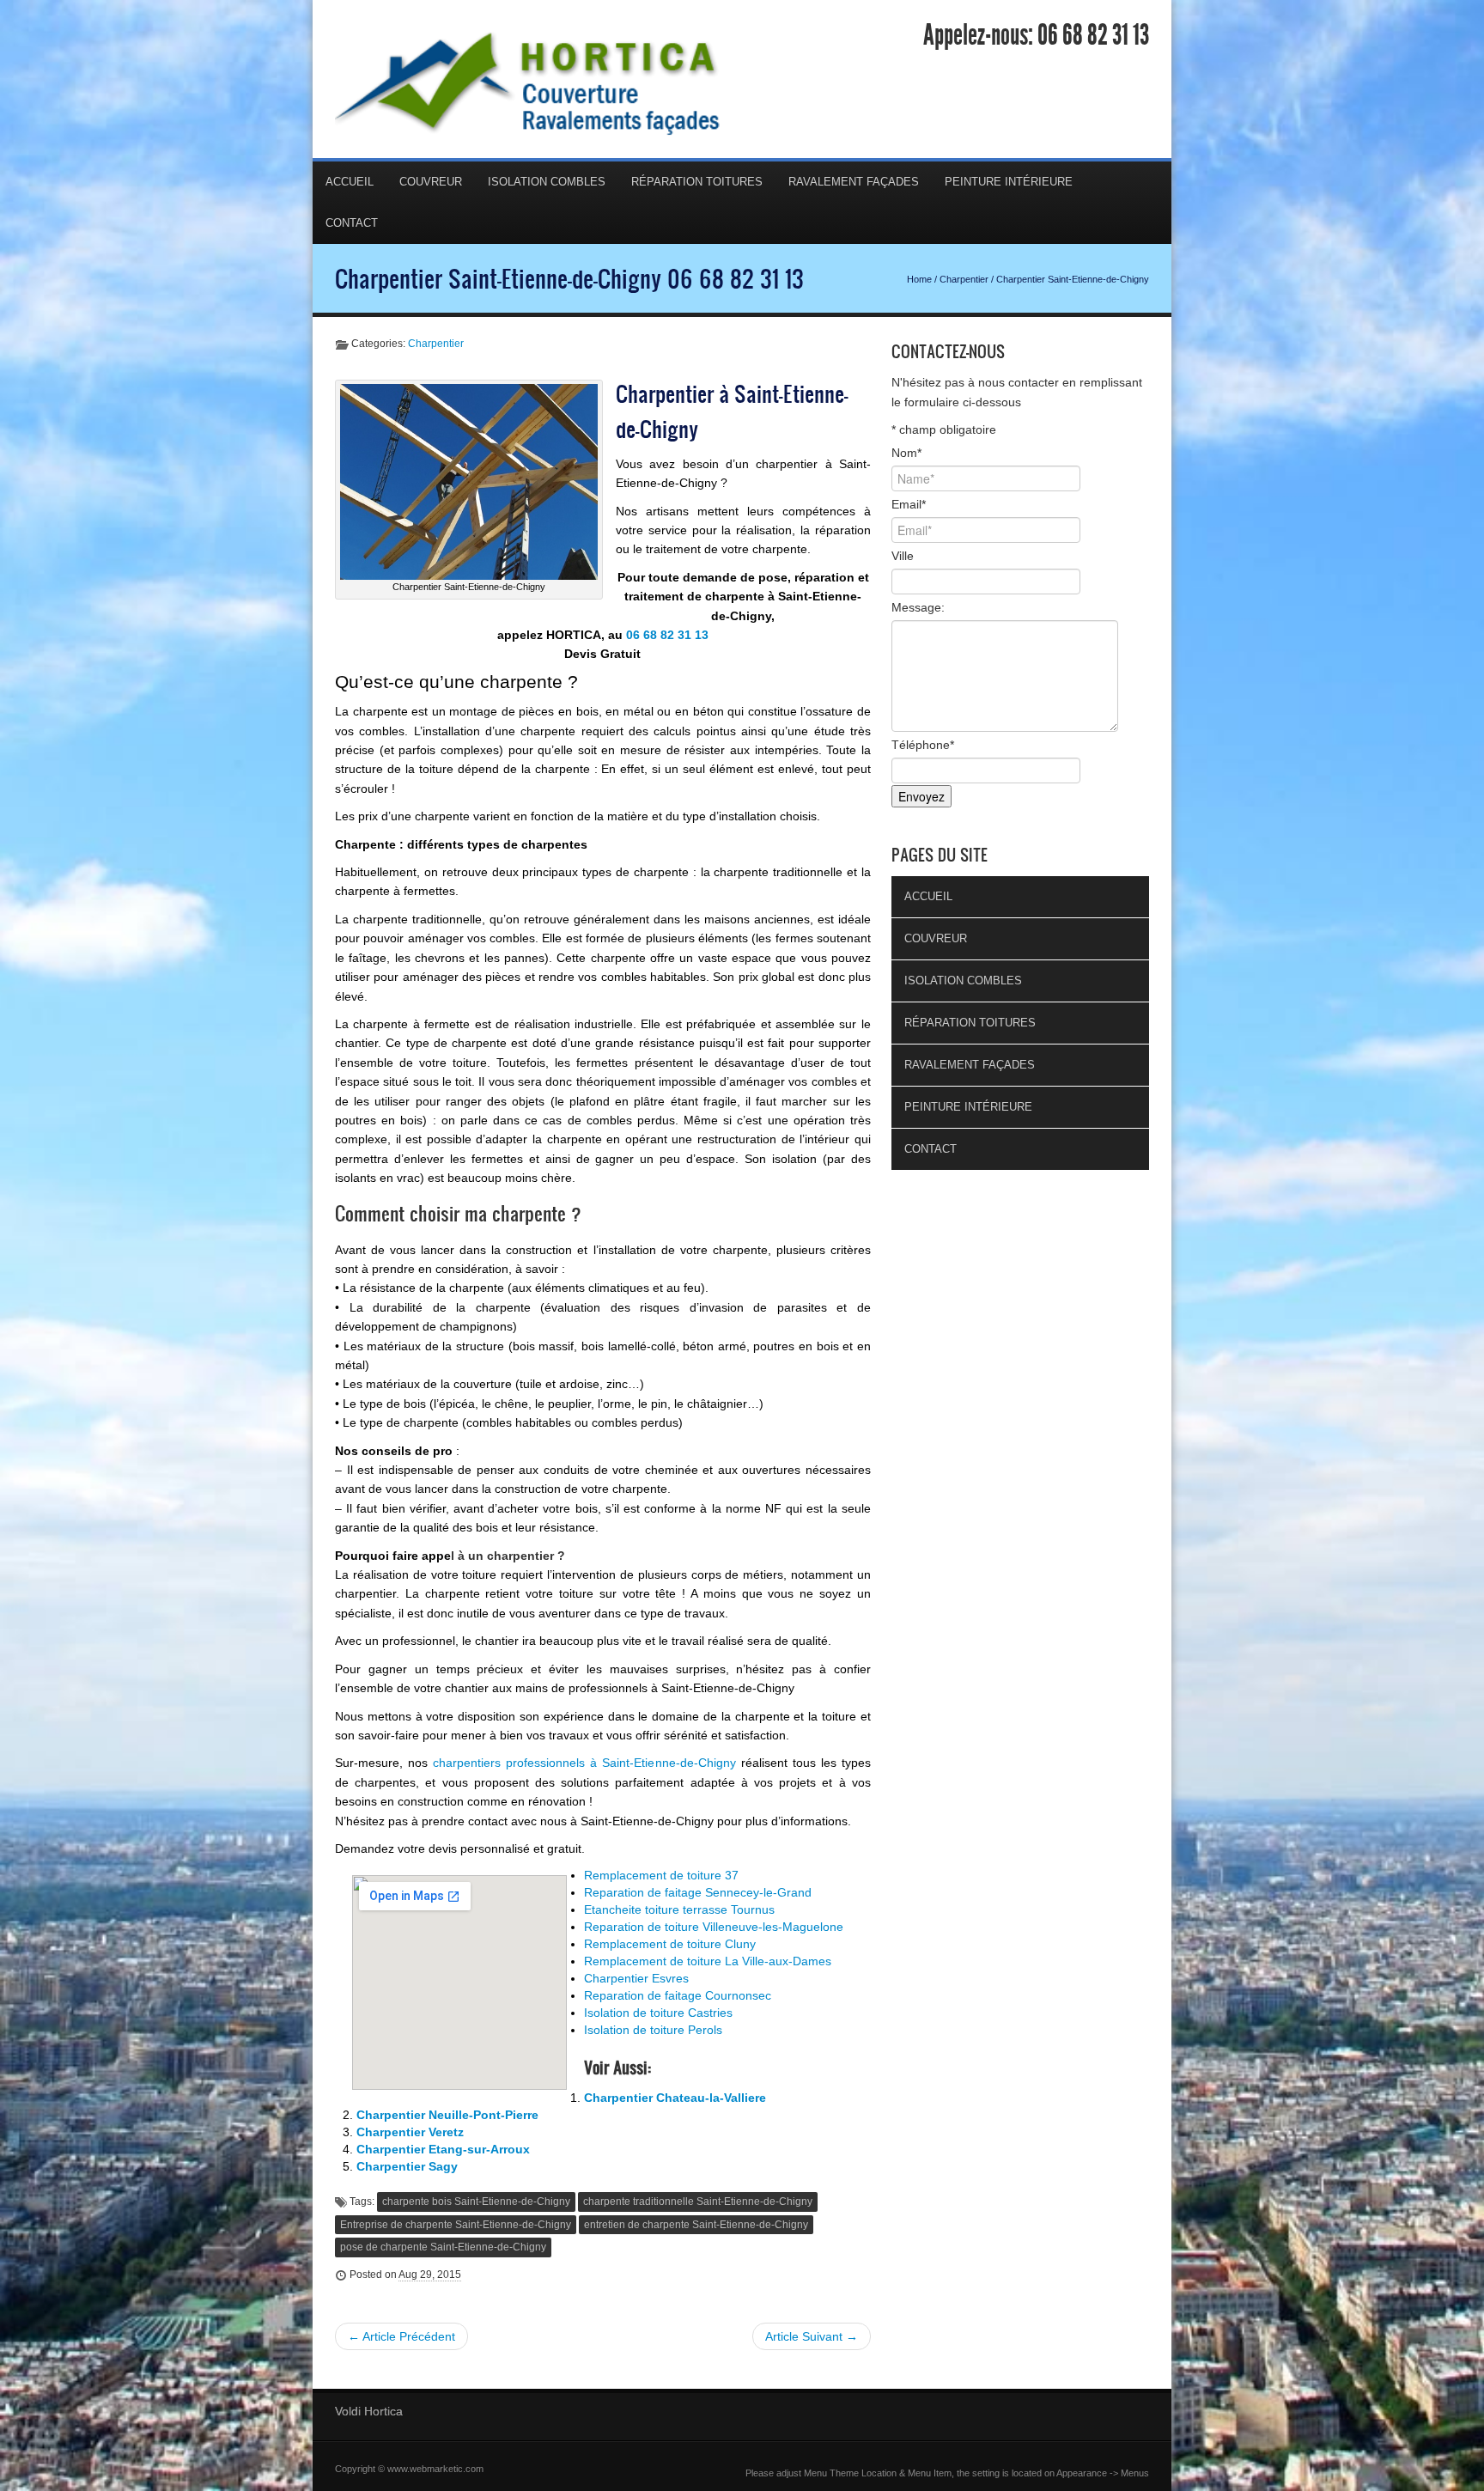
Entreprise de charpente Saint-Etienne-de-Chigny (456, 2225)
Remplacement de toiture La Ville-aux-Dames (708, 1961)
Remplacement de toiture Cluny (670, 1944)
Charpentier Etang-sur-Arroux (443, 2149)
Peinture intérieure (1009, 182)
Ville (903, 556)
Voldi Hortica (369, 2411)
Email (909, 504)
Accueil (350, 182)
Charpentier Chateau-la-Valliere (675, 2098)
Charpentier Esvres (636, 1978)
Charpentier (964, 279)
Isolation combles (547, 182)
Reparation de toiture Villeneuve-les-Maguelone (714, 1927)
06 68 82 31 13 (1093, 35)
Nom (906, 453)
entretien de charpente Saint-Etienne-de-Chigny (696, 2225)
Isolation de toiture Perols (653, 2030)
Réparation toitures (697, 182)
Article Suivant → (812, 2336)
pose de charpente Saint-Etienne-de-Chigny (443, 2247)
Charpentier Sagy (407, 2166)
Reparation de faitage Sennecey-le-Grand (698, 1892)
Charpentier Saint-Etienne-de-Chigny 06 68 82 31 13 (569, 278)
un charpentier (511, 1556)
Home (919, 279)
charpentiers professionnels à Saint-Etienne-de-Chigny (584, 1763)
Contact (352, 223)
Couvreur (431, 182)
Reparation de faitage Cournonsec (678, 1995)
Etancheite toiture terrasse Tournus (679, 1909)
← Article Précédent (401, 2336)
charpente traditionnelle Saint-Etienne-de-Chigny (698, 2202)
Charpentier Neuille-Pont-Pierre (447, 2115)
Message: (918, 607)
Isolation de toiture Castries (658, 2013)
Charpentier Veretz (410, 2132)
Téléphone (923, 745)
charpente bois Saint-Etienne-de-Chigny (476, 2202)
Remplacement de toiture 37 (661, 1875)
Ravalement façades (854, 182)
